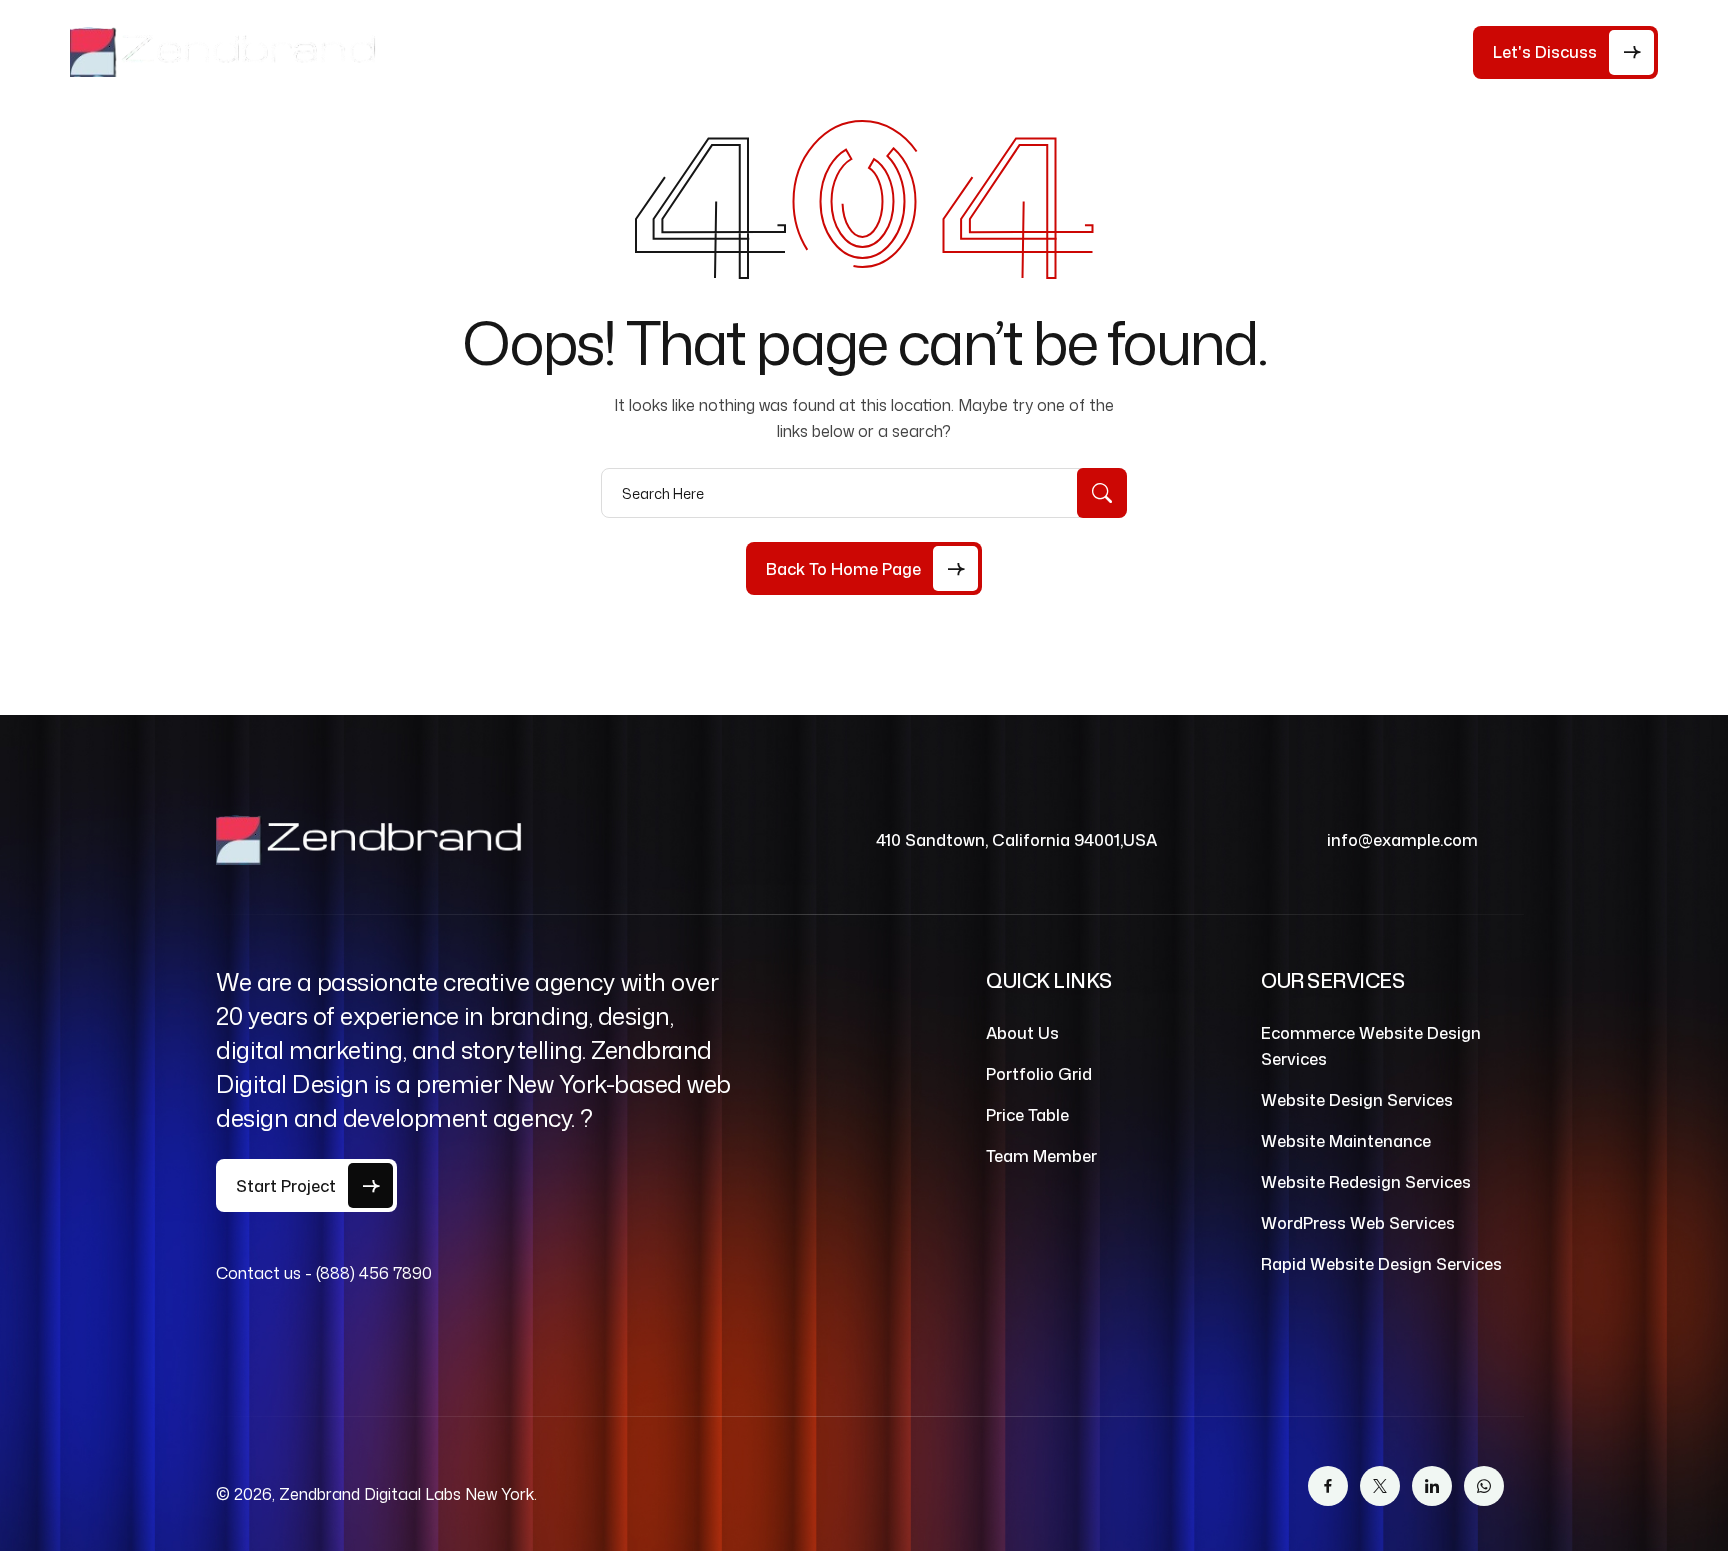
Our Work (917, 51)
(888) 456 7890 (374, 1273)
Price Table (676, 51)
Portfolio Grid (1039, 1074)
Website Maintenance (1346, 1141)
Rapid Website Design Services (1381, 1264)
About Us (562, 51)
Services (789, 51)
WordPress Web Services (1358, 1223)
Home (470, 51)
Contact (1027, 51)
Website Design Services (1357, 1100)
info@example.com (1402, 840)
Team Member (1041, 1156)
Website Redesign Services (1366, 1182)
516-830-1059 (1392, 58)
